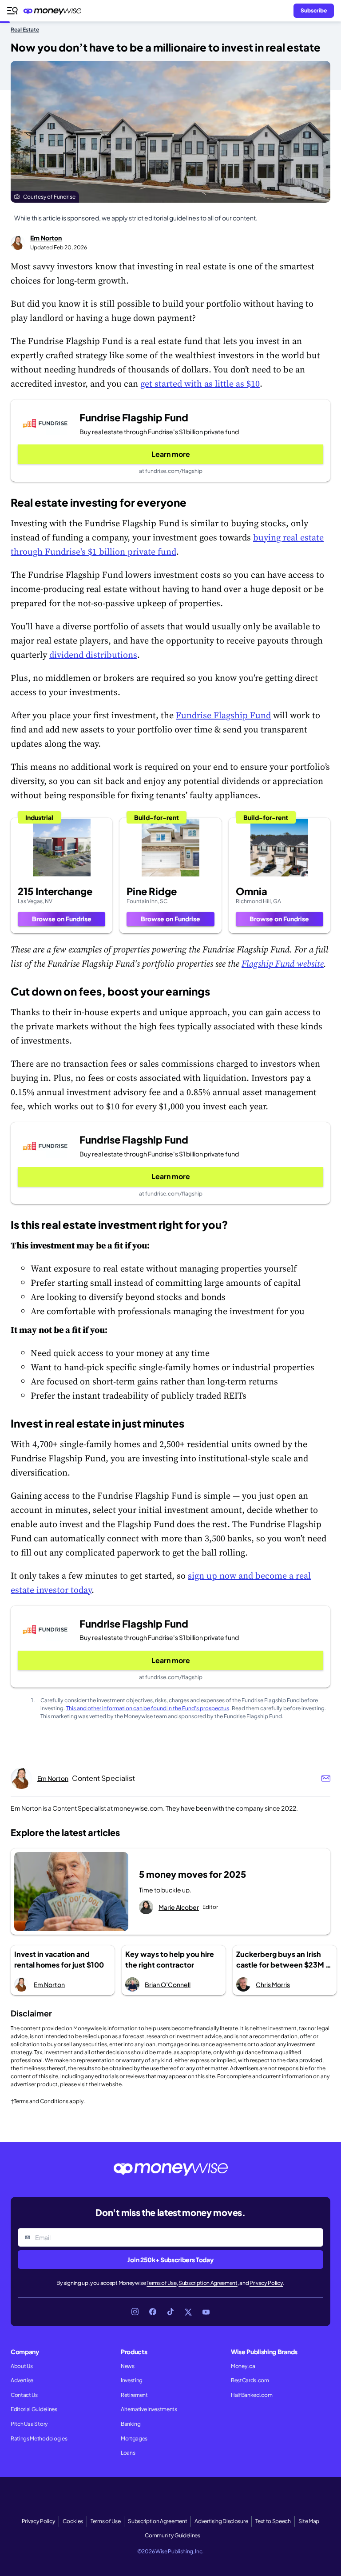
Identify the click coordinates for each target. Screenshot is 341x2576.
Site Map (309, 2521)
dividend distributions (93, 655)
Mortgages (134, 2438)
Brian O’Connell (168, 1984)
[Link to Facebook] (153, 2312)
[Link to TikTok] (170, 2312)
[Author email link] (326, 1778)
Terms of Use (161, 2283)
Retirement (134, 2395)
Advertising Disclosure (221, 2521)
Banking (131, 2424)
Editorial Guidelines (34, 2409)
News (128, 2366)
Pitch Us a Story (29, 2424)
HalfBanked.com (252, 2395)
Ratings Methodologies (39, 2438)
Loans (128, 2453)
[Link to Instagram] (135, 2312)
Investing (132, 2380)
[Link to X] (188, 2312)
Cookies (73, 2521)
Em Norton (46, 238)
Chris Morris (273, 1984)
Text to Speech (273, 2521)
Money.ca (243, 2366)
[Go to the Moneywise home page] (55, 11)
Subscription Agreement (208, 2283)
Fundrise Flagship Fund (223, 715)
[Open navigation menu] (12, 11)
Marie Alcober (179, 1907)
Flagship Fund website (283, 964)
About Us (22, 2366)
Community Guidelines (172, 2535)
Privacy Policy (266, 2283)
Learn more (171, 454)
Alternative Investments (149, 2409)
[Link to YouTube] (206, 2312)
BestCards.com (250, 2380)
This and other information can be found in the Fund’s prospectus (148, 1708)
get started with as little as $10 (200, 384)
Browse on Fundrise (62, 919)
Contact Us (24, 2395)
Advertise (22, 2380)
